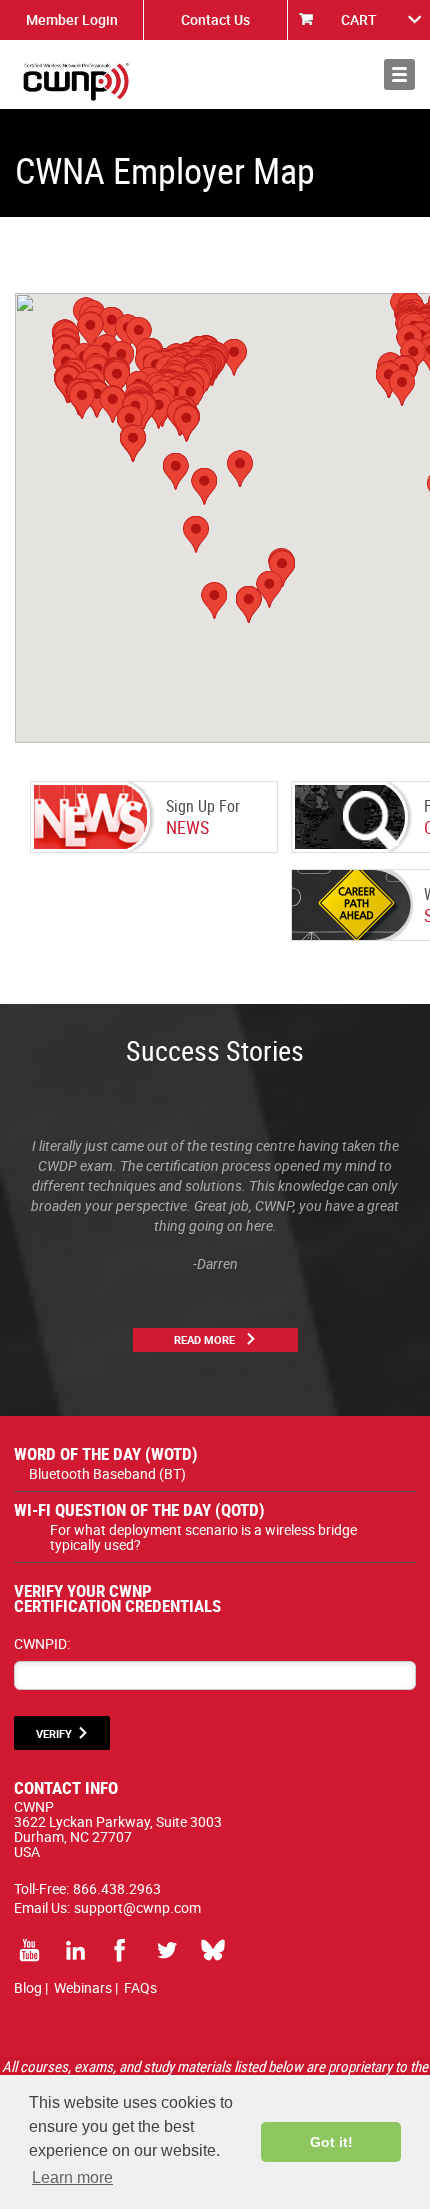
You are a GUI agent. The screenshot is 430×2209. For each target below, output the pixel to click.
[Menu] (399, 74)
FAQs (140, 1987)
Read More (204, 1339)
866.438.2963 (117, 1888)
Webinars (83, 1987)
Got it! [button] (331, 2142)
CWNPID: (42, 1643)
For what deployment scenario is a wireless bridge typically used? (203, 1537)
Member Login (72, 19)
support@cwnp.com (137, 1907)
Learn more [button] (72, 2177)
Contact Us (215, 19)
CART (359, 19)
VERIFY (54, 1733)
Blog (28, 1987)
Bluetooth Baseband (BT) (107, 1473)
